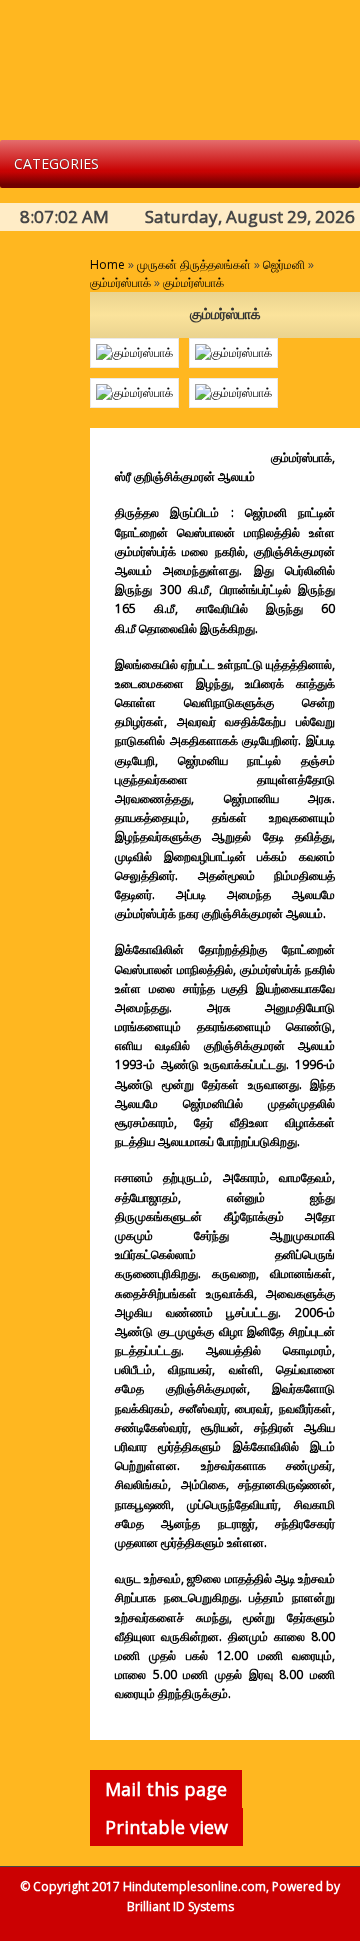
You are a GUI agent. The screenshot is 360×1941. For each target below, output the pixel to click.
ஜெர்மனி (284, 264)
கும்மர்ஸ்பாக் (120, 282)
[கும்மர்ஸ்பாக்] (134, 353)
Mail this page (166, 1789)
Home (107, 264)
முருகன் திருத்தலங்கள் (194, 264)
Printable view (166, 1827)
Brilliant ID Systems (180, 1906)
